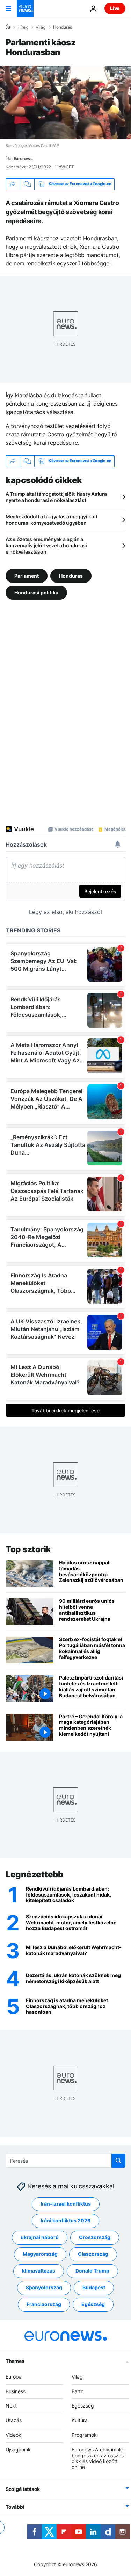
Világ (41, 27)
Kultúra (80, 2420)
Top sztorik (28, 1549)
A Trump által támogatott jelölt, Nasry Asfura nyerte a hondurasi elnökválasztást (56, 497)
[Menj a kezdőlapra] (25, 8)
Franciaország (44, 2304)
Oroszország (95, 2237)
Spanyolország (44, 2287)
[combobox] (65, 2161)
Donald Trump (92, 2271)
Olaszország (93, 2254)
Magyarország (40, 2254)
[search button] (118, 2161)
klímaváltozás (39, 2271)
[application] (65, 102)
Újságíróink (18, 2450)
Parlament (27, 576)
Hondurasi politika (36, 592)
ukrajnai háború (40, 2237)
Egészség (93, 2304)
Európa (14, 2377)
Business (16, 2391)
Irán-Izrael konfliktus (66, 2204)
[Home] (8, 27)
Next (11, 2406)
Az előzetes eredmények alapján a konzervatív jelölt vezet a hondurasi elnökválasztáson (46, 545)
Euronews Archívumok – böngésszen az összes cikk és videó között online (99, 2458)
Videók (13, 2435)
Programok (84, 2435)
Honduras (63, 27)
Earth (78, 2391)
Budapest (94, 2287)
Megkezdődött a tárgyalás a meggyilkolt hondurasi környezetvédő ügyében (51, 520)
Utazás (14, 2420)
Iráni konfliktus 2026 (65, 2220)
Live (115, 8)
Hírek (23, 27)
